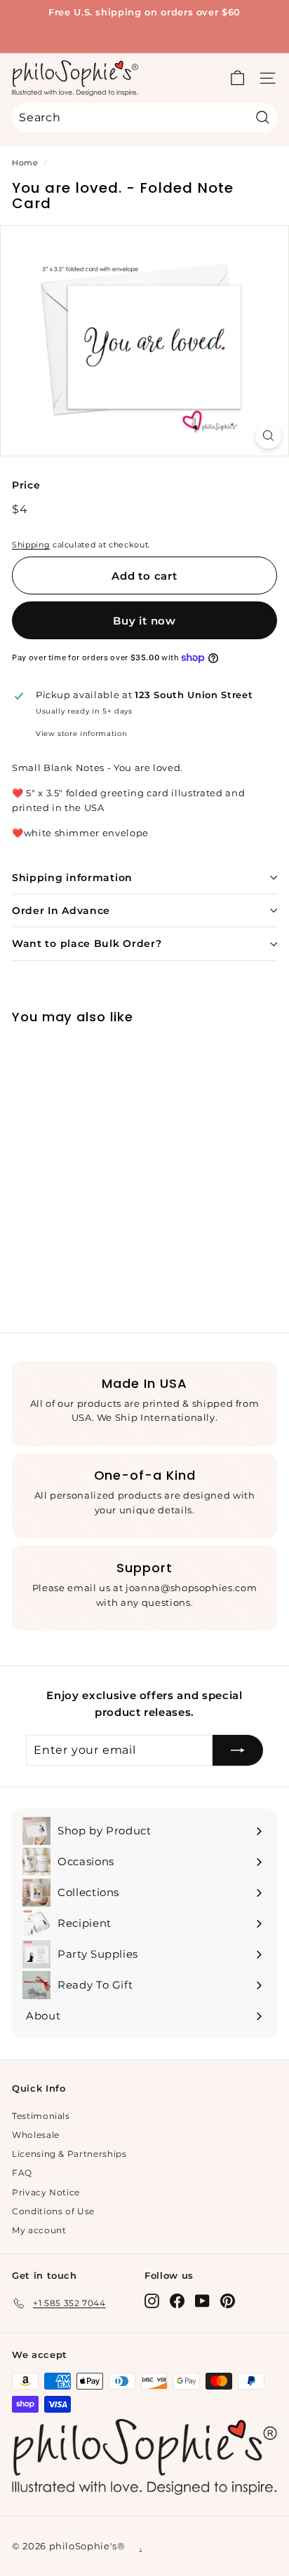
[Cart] (237, 78)
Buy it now (144, 621)
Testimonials (41, 2116)
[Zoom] (268, 436)
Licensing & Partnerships (69, 2154)
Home (25, 163)
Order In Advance (61, 911)
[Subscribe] (238, 1750)
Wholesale (36, 2135)
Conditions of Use (53, 2211)
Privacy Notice (46, 2192)
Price (26, 485)
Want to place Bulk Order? (87, 943)
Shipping (31, 545)
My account (39, 2230)
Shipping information (72, 878)
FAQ (22, 2173)
